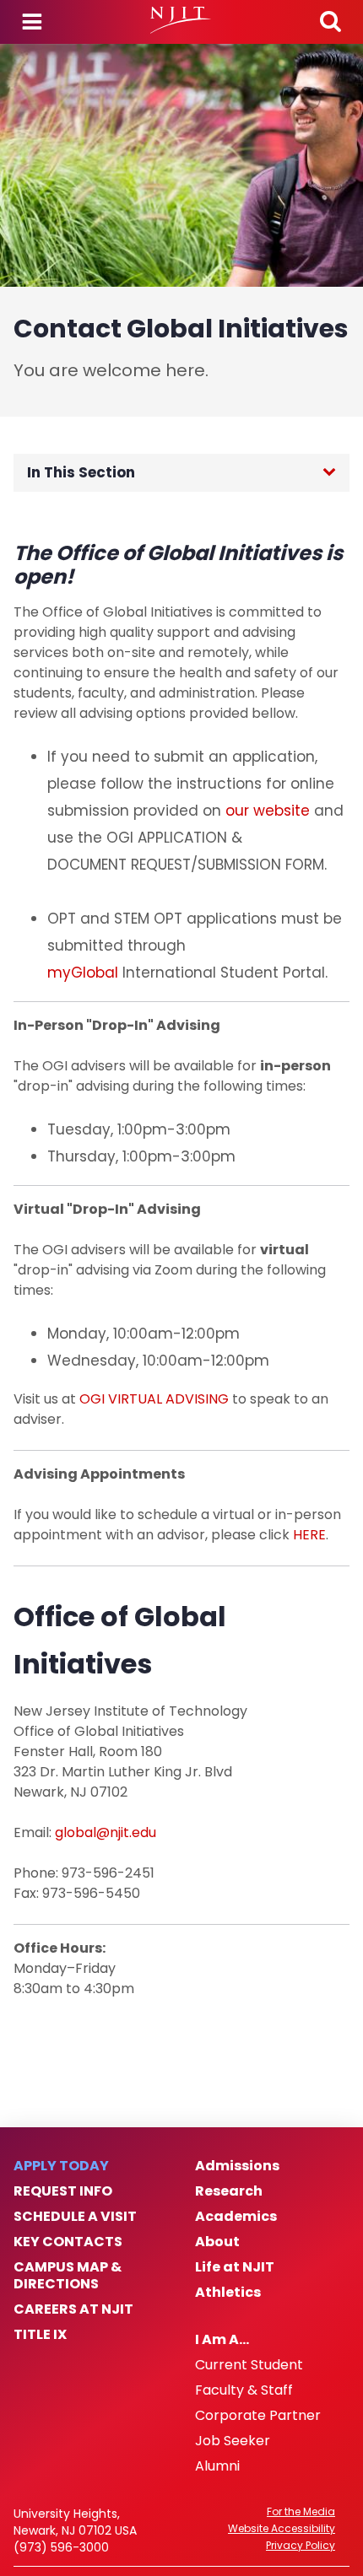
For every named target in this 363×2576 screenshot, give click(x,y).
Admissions (237, 2166)
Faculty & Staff (244, 2390)
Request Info (63, 2191)
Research (229, 2191)
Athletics (228, 2293)
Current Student (249, 2365)
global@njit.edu (106, 1832)
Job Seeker (233, 2441)
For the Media (301, 2512)
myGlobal (83, 973)
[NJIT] (181, 20)
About (217, 2242)
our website (268, 811)
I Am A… (222, 2340)
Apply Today (61, 2166)
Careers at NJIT (73, 2309)
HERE (309, 1535)
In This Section (81, 472)
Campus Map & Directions (68, 2276)
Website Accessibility (282, 2529)
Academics (236, 2217)
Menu (32, 22)
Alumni (217, 2466)
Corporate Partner (258, 2416)
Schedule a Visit (75, 2217)
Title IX (40, 2335)
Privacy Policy (301, 2546)
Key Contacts (68, 2242)
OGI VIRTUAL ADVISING (154, 1399)
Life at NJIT (235, 2267)
